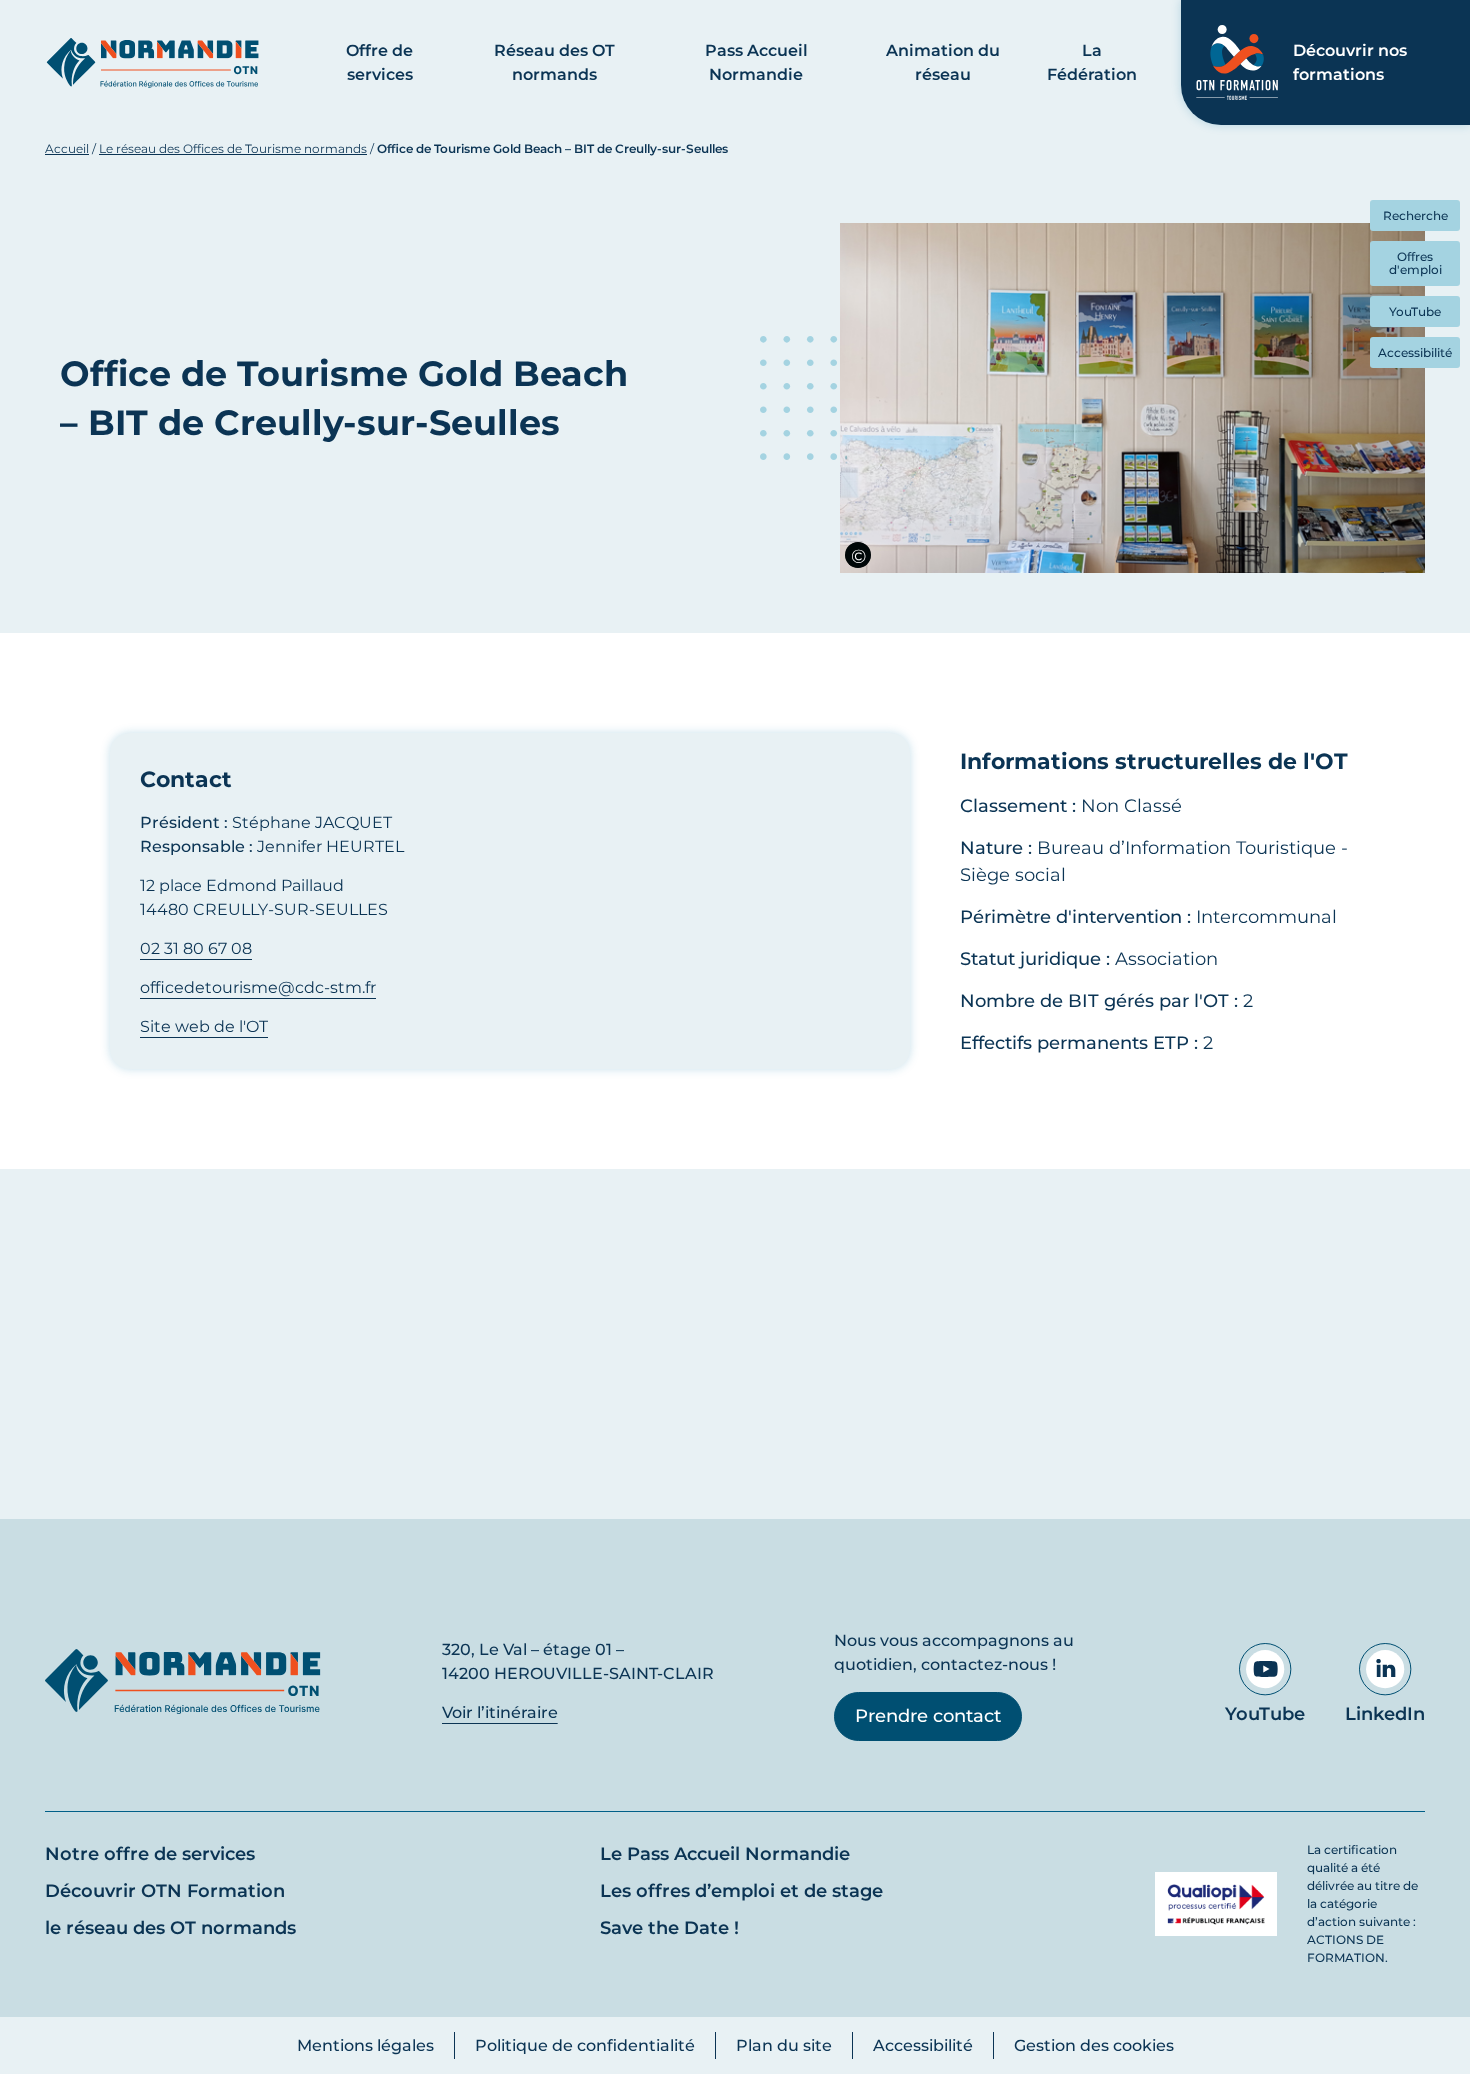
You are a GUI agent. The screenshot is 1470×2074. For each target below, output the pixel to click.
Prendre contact (928, 1716)
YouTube (1265, 1714)
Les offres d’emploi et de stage (741, 1891)
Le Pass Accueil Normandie (725, 1854)
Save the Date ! (669, 1928)
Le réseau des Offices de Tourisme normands (233, 148)
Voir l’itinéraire (500, 1712)
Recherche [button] (1415, 215)
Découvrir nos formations (1350, 62)
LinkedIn (1385, 1714)
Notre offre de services (150, 1854)
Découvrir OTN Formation (165, 1891)
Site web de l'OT (204, 1026)
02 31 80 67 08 (196, 948)
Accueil (67, 148)
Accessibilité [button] (1415, 352)
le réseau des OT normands (170, 1928)
